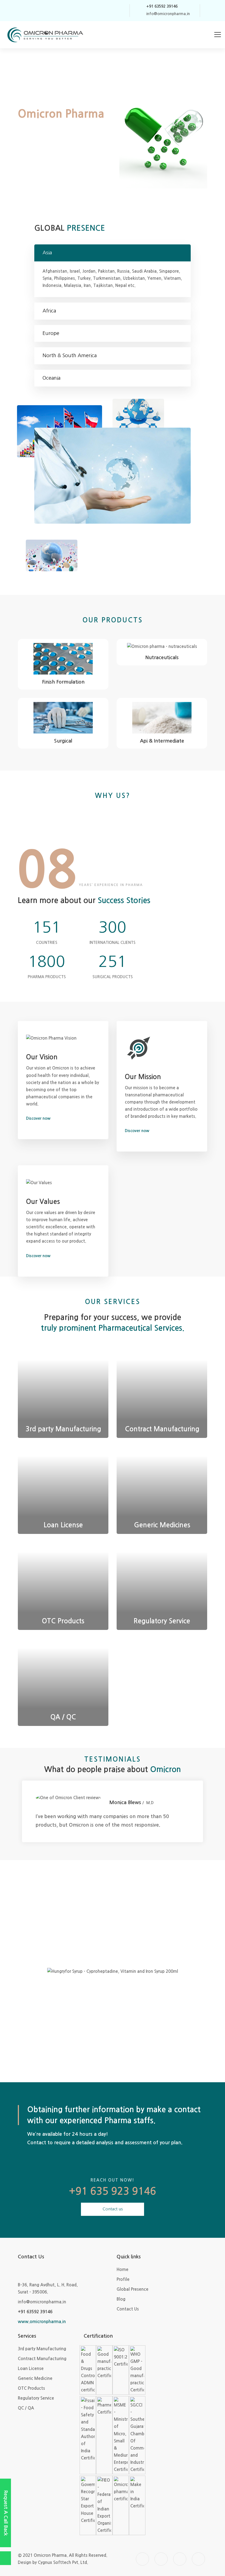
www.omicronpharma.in (42, 2322)
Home (123, 2269)
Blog (121, 2299)
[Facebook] (90, 11)
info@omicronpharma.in (42, 2302)
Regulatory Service (36, 2398)
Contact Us (128, 2309)
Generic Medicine (35, 2378)
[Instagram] (101, 11)
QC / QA (26, 2408)
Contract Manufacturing (42, 2359)
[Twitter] (80, 11)
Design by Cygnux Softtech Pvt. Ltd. (53, 2562)
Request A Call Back (6, 2513)
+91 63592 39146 (35, 2312)
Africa (49, 311)
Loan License (31, 2368)
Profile (123, 2279)
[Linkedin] (111, 11)
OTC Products (31, 2388)
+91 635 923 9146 (113, 2191)
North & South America (70, 355)
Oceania (51, 378)
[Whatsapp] (122, 11)
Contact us (113, 2209)
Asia (47, 253)
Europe (51, 333)
